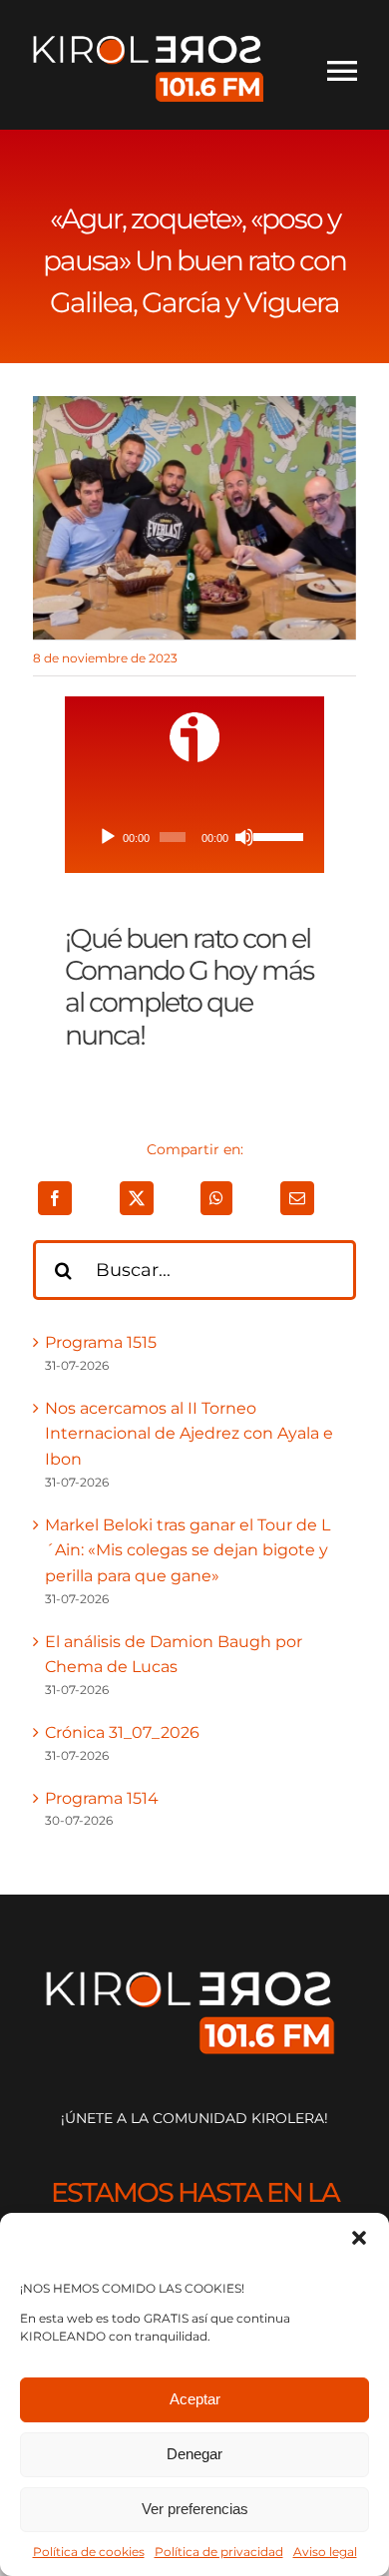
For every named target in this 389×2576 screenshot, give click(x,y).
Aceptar (195, 2399)
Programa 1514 (102, 1798)
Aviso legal (325, 2552)
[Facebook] (55, 1198)
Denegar (194, 2454)
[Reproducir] (108, 837)
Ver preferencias (195, 2509)
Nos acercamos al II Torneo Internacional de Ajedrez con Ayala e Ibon (189, 1434)
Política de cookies (89, 2552)
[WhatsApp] (216, 1198)
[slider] (275, 835)
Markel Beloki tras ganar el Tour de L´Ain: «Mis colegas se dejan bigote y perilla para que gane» (188, 1550)
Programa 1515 (101, 1342)
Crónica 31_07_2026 (122, 1732)
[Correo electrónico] (297, 1198)
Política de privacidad (219, 2552)
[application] (195, 837)
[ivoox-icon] (194, 720)
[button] (359, 2238)
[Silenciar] (244, 837)
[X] (137, 1198)
